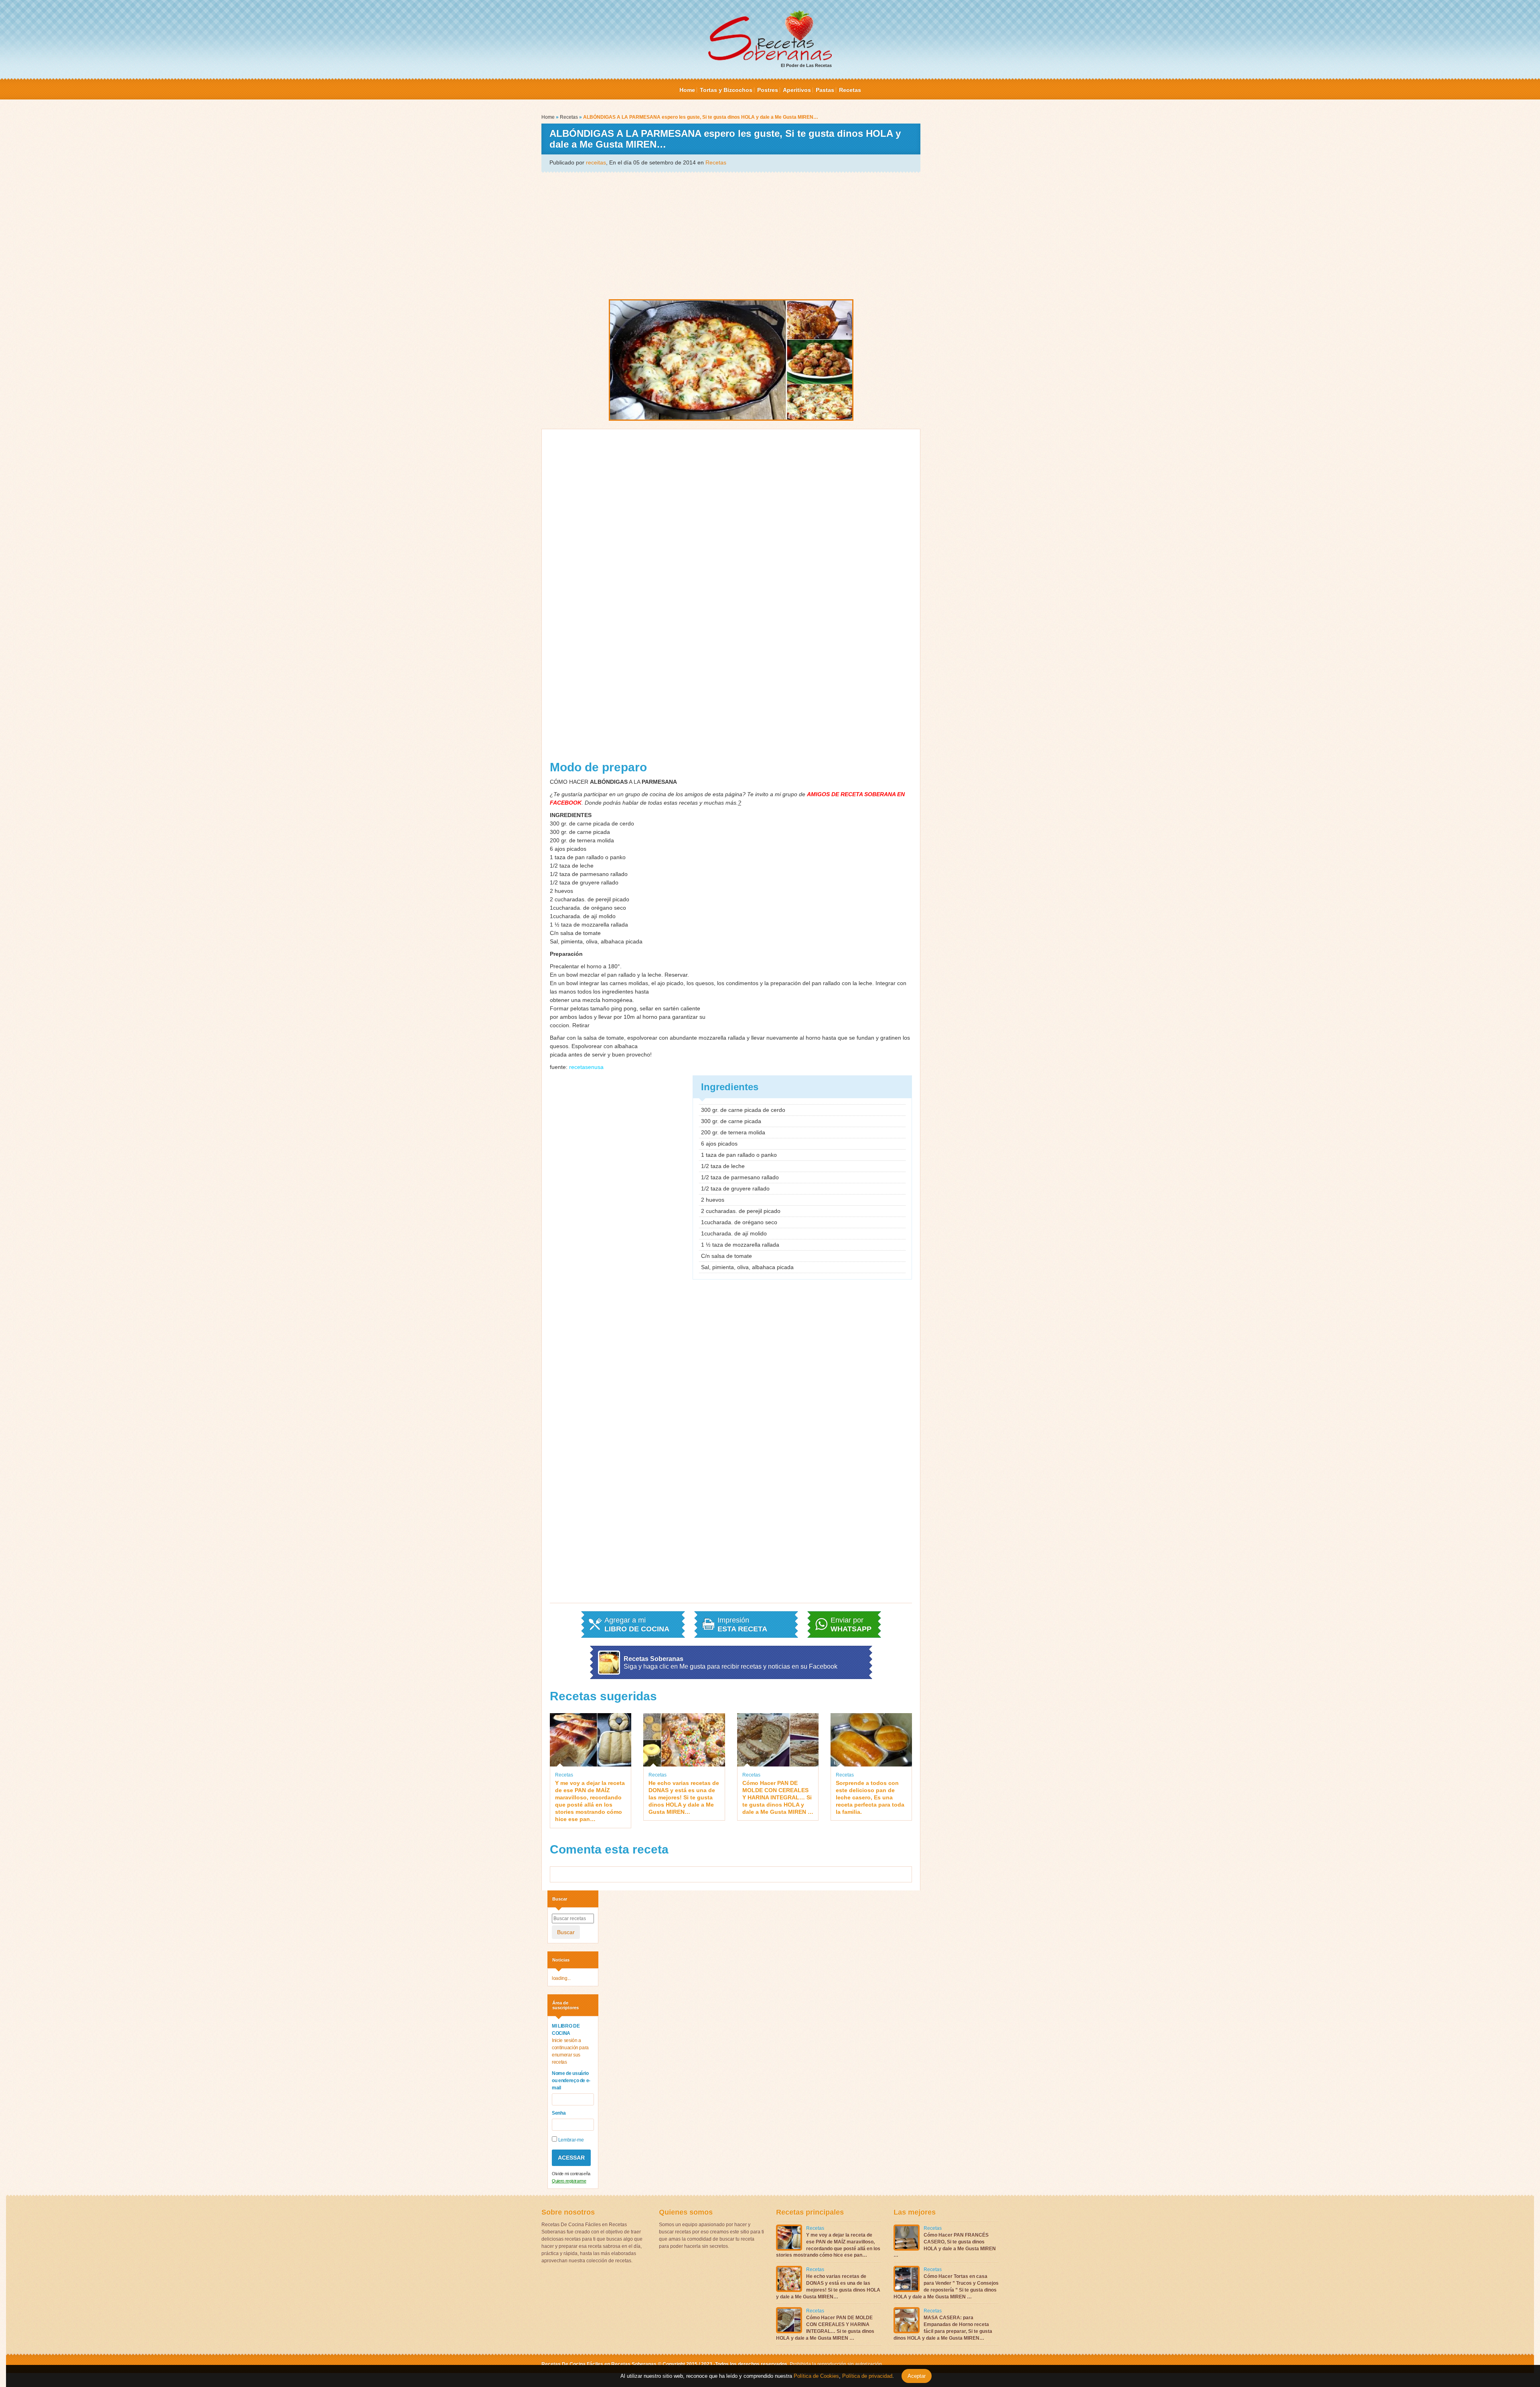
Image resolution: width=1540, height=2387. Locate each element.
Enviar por (851, 1624)
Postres (768, 90)
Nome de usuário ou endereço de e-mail (571, 2081)
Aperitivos (797, 90)
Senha (559, 2113)
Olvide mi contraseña (571, 2174)
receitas (596, 162)
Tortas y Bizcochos (726, 90)
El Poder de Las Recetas (806, 65)
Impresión (742, 1624)
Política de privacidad (866, 2376)
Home (687, 90)
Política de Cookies (816, 2376)
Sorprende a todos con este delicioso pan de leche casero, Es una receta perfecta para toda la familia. (870, 1798)
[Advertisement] (731, 235)
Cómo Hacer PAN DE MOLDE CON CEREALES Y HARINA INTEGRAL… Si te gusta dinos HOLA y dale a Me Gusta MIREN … (778, 1798)
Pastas (825, 90)
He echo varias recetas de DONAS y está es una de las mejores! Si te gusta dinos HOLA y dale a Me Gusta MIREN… (684, 1798)
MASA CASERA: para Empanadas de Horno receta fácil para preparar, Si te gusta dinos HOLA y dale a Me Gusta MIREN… (943, 2328)
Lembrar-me (570, 2140)
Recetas (850, 90)
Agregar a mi (637, 1624)
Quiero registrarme (569, 2181)
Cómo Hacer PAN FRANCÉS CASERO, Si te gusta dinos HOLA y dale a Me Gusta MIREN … (945, 2245)
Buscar (566, 1932)
